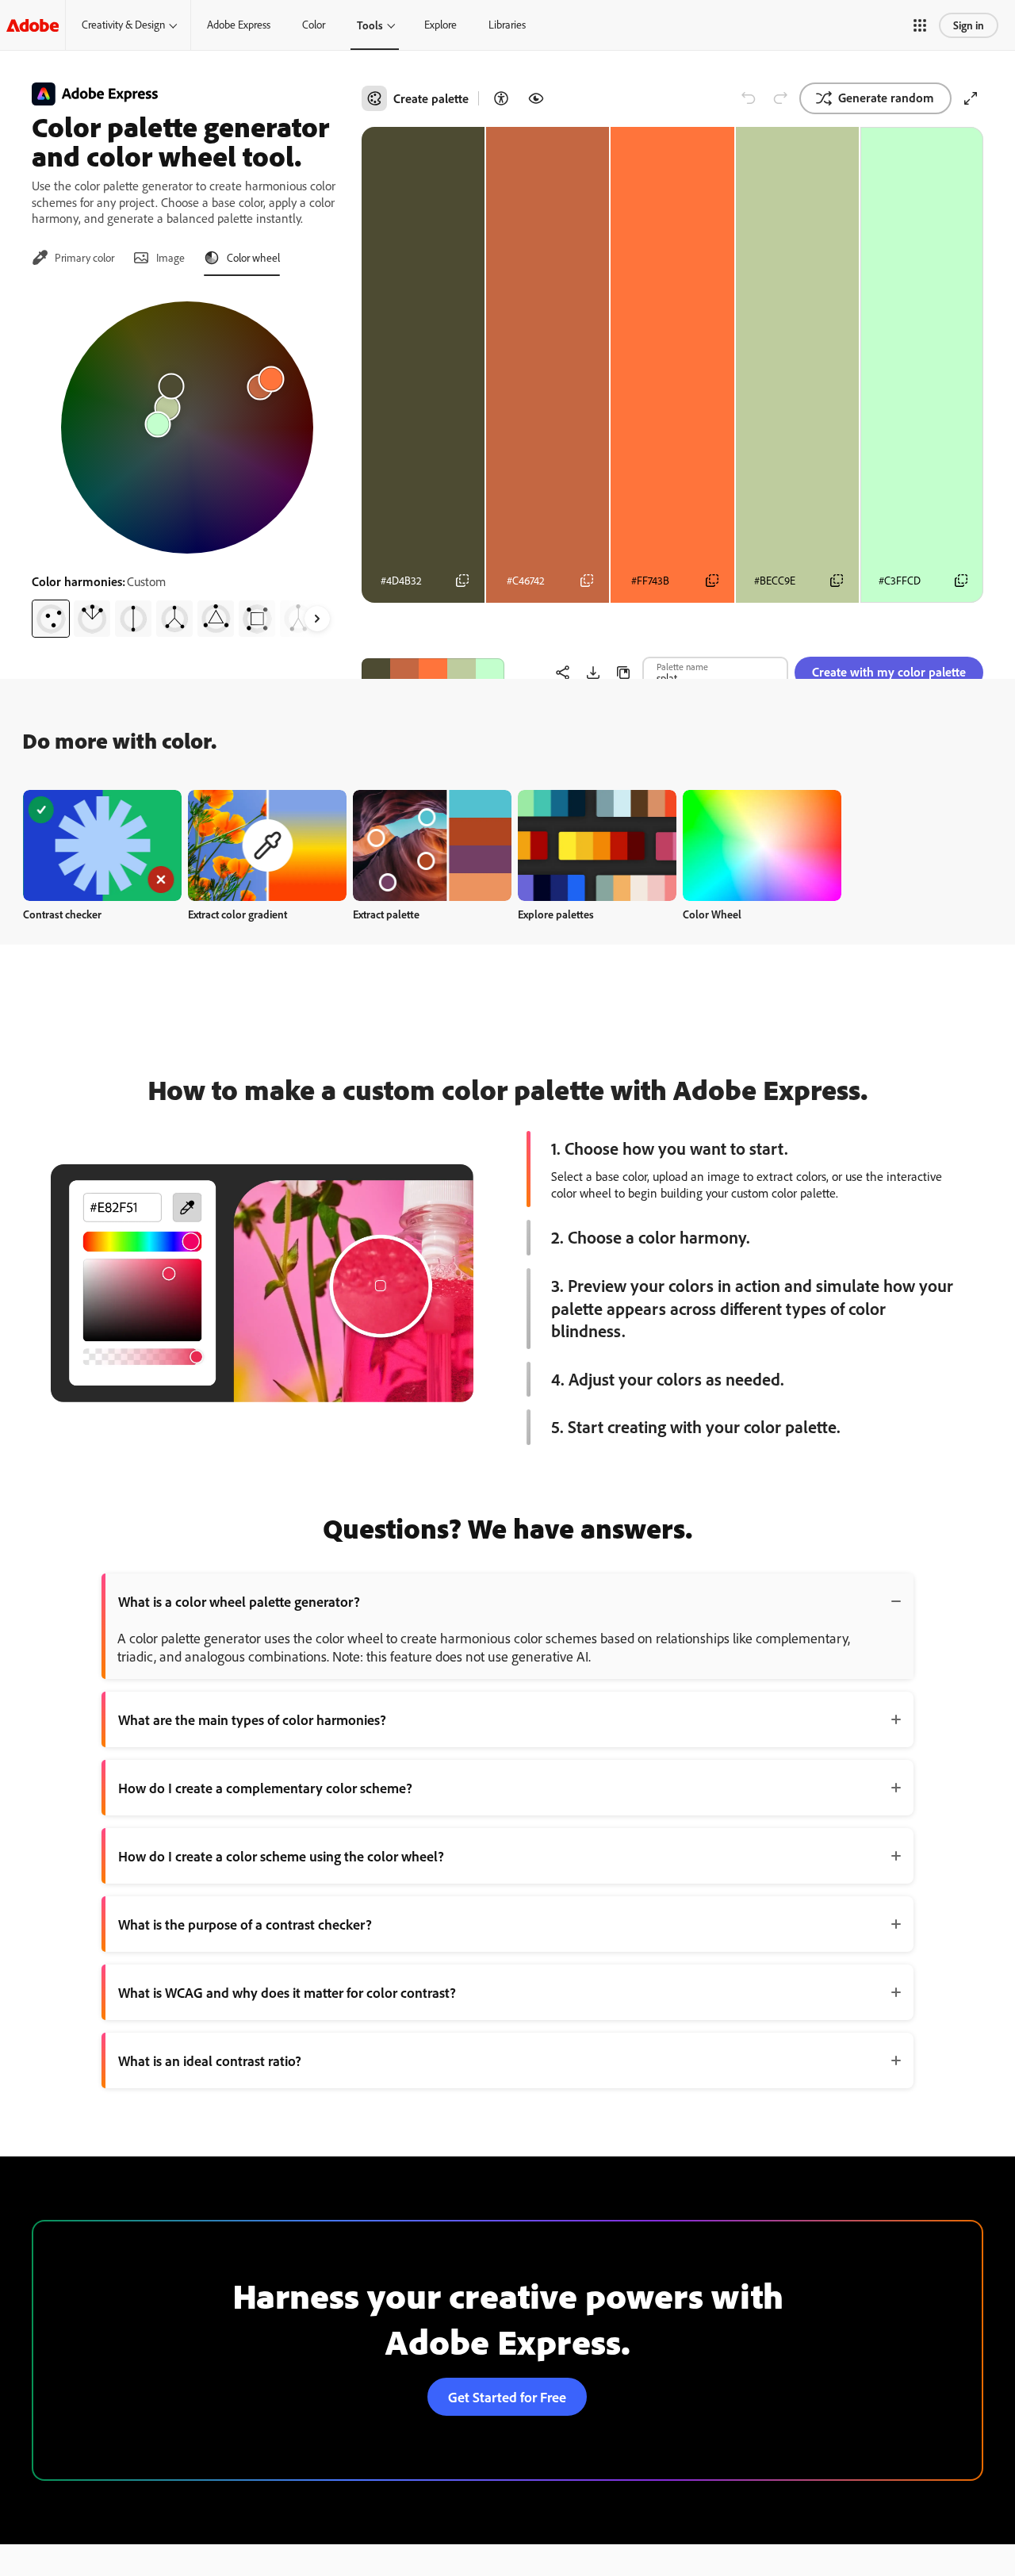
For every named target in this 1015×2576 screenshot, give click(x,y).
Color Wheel (712, 914)
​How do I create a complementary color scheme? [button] (265, 1788)
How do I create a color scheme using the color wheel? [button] (281, 1856)
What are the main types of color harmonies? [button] (252, 1719)
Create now (103, 845)
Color (314, 25)
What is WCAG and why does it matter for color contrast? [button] (287, 1992)
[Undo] (749, 98)
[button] (920, 25)
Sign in (969, 25)
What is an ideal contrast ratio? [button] (210, 2060)
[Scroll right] (317, 619)
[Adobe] (33, 25)
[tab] (73, 258)
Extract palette (386, 914)
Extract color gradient (237, 914)
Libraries (507, 25)
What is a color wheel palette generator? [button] (239, 1601)
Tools (370, 25)
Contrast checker (62, 914)
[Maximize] (971, 98)
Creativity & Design (123, 25)
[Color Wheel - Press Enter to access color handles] (187, 427)
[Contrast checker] (501, 98)
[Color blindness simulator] (536, 98)
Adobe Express (239, 25)
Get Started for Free (507, 2397)
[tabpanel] (187, 463)
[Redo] (780, 98)
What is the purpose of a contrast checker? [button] (245, 1924)
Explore (440, 25)
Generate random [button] (886, 98)
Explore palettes (556, 914)
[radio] (51, 619)
